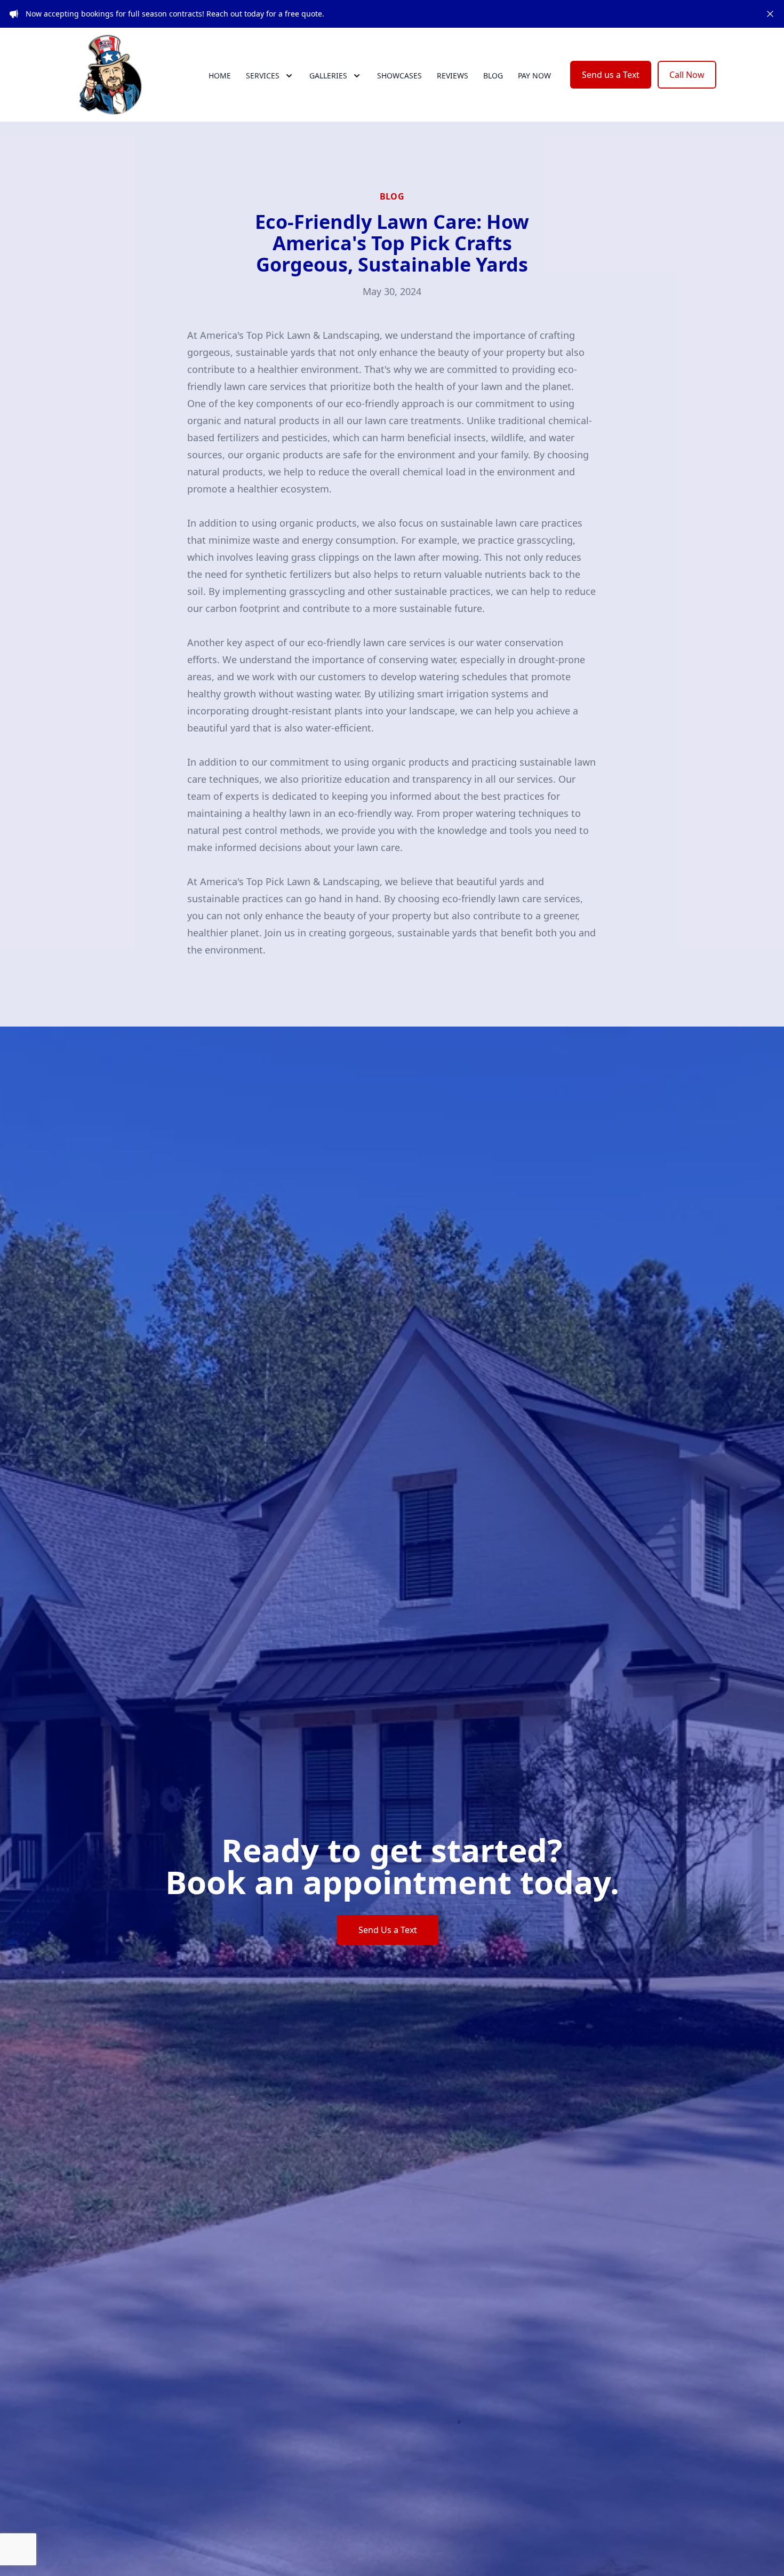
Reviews (453, 75)
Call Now (687, 75)
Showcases (399, 75)
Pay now (534, 75)
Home (220, 75)
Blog (493, 75)
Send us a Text (611, 75)
